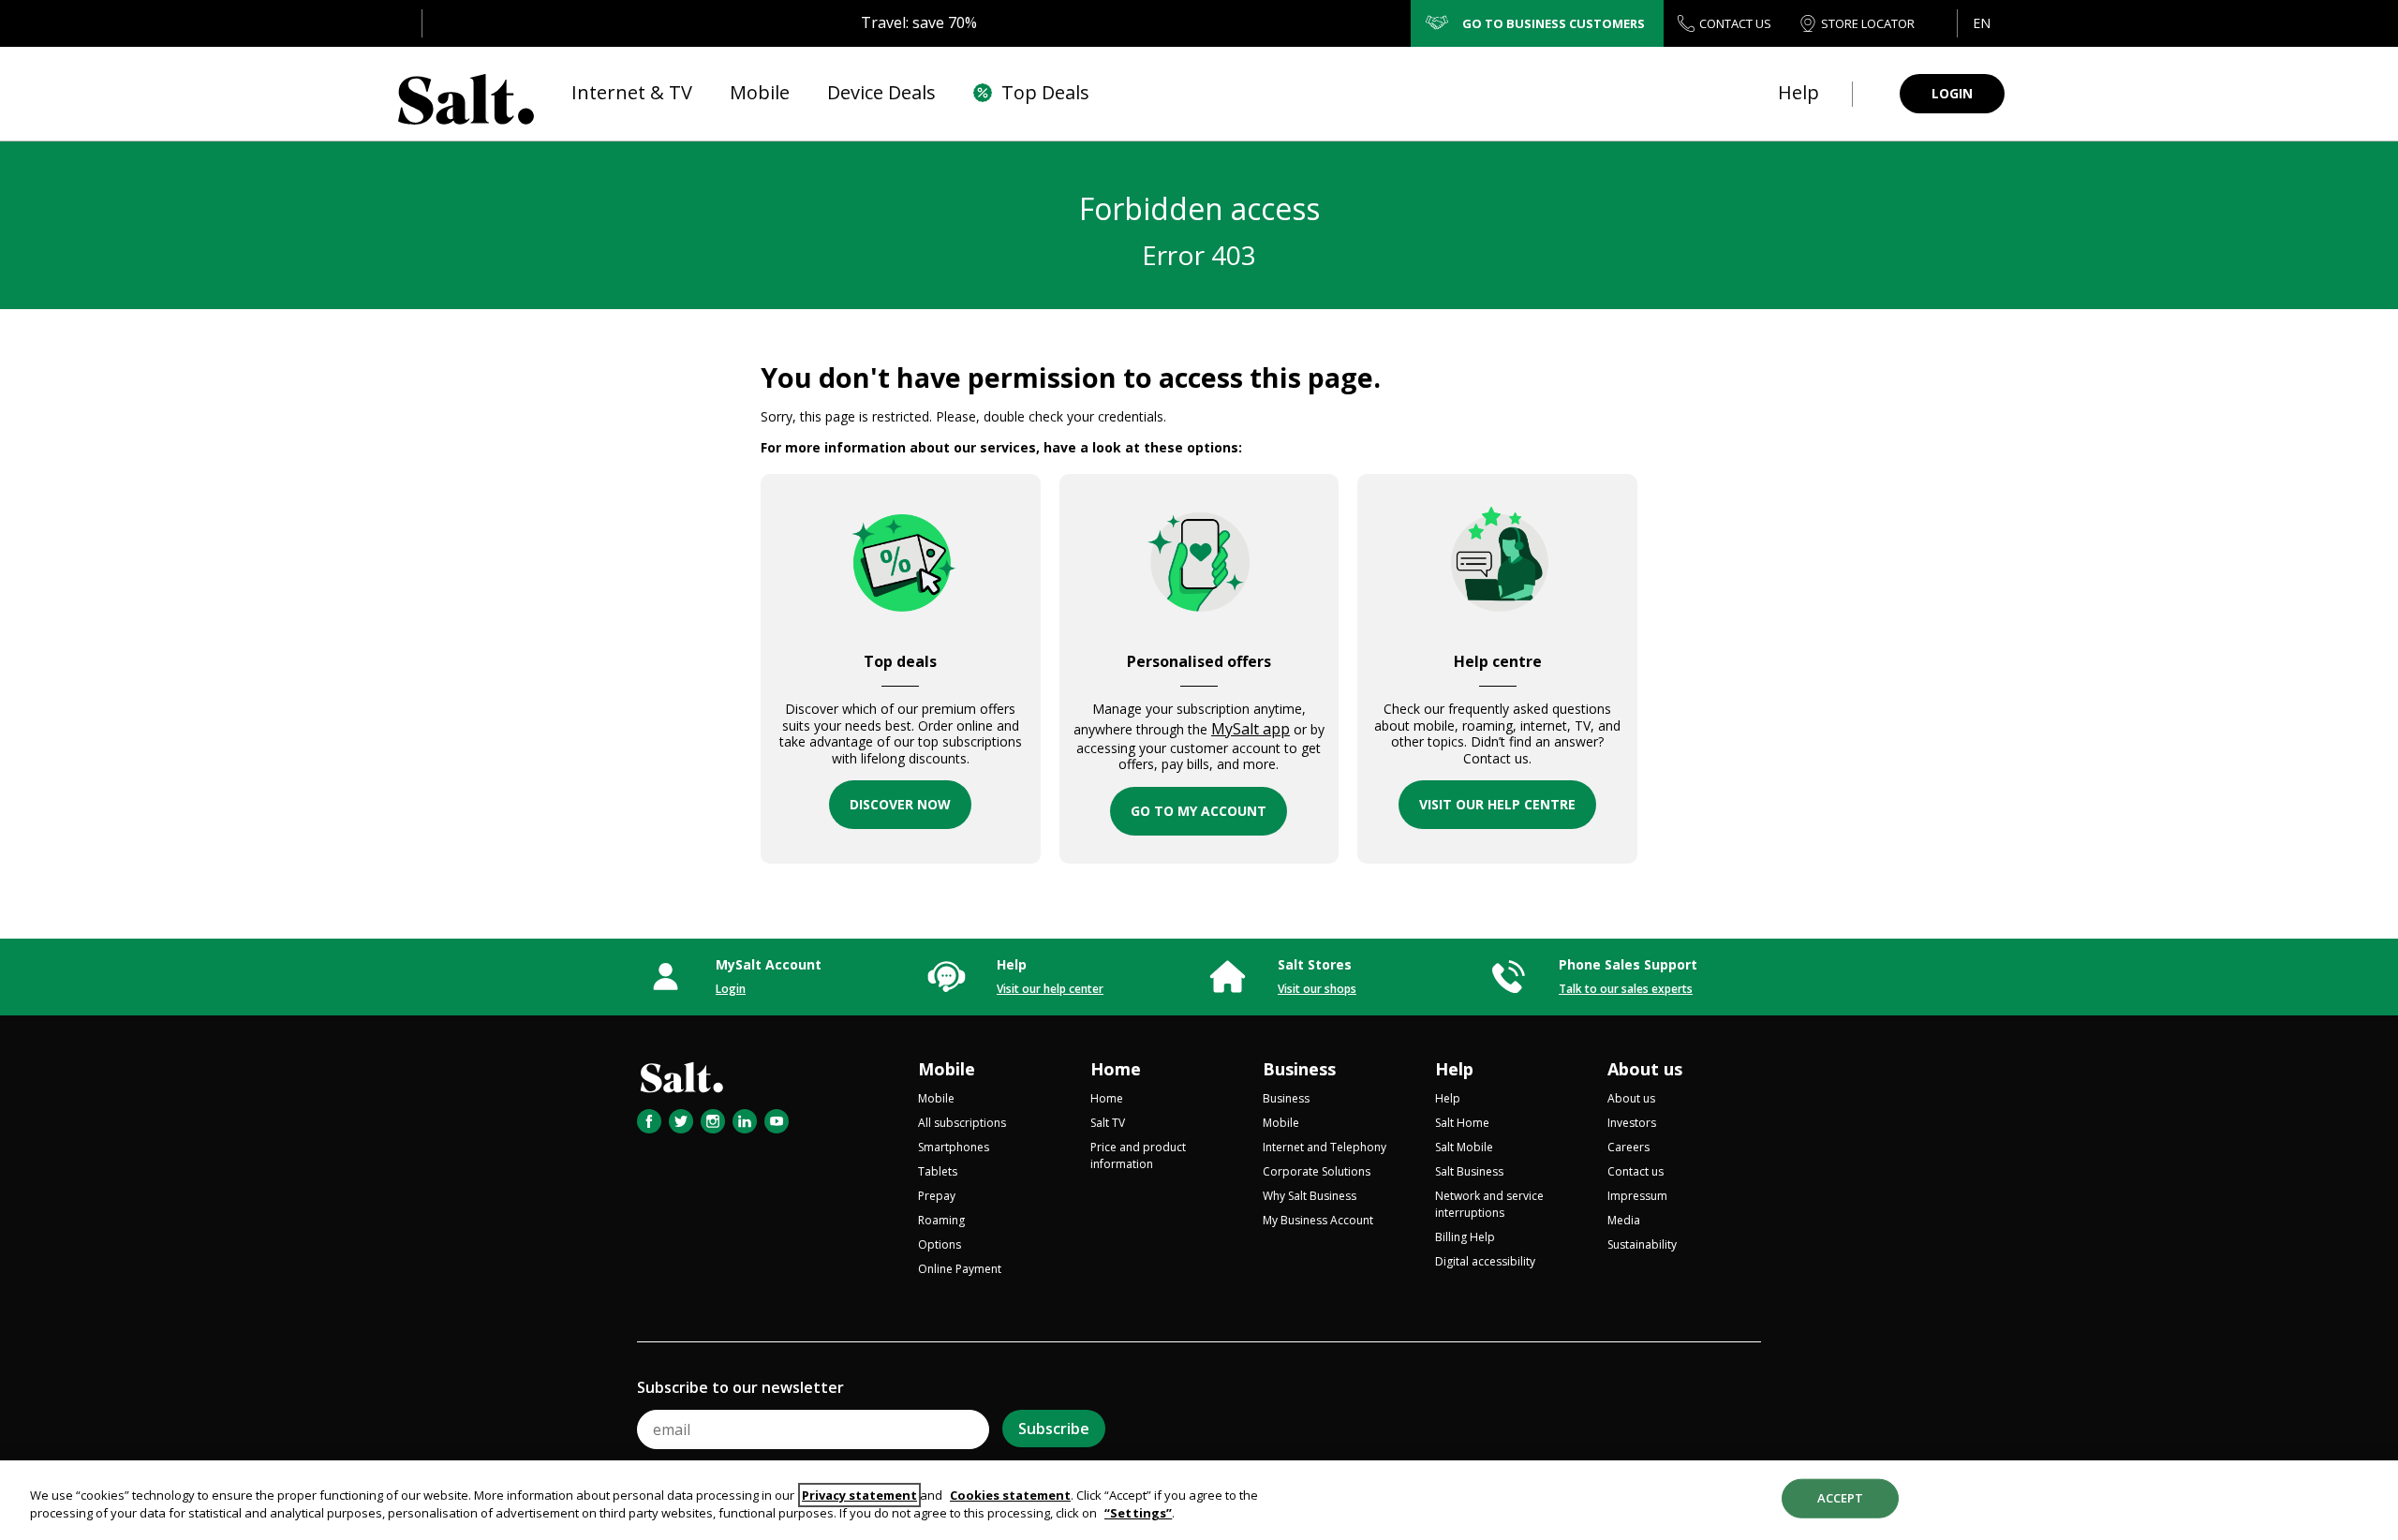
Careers (1628, 1147)
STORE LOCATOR (1868, 23)
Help (1454, 1069)
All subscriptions (962, 1123)
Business (1299, 1069)
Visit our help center (1050, 989)
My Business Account (1318, 1220)
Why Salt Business (1310, 1196)
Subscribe (1054, 1429)
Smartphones (954, 1147)
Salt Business (1469, 1171)
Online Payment (960, 1269)
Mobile (947, 1069)
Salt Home (1462, 1123)
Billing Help (1465, 1237)
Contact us (1636, 1171)
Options (940, 1244)
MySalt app (1251, 729)
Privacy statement (859, 1495)
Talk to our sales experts (1626, 989)
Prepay (937, 1196)
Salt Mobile (1464, 1147)
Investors (1632, 1123)
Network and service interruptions (1489, 1204)
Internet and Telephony (1325, 1147)
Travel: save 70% (919, 22)
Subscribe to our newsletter (740, 1387)
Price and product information (1138, 1155)
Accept (1841, 1498)
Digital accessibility (1485, 1261)
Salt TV (1108, 1123)
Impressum (1637, 1196)
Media (1624, 1220)
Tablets (938, 1171)
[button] (1981, 23)
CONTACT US (1735, 23)
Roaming (941, 1220)
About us (1645, 1069)
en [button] (1982, 23)
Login (731, 989)
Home (1116, 1069)
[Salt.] (466, 94)
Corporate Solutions (1317, 1171)
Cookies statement (1010, 1495)
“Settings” (1138, 1513)
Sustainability (1642, 1244)
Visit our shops (1317, 989)
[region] (1199, 1500)
